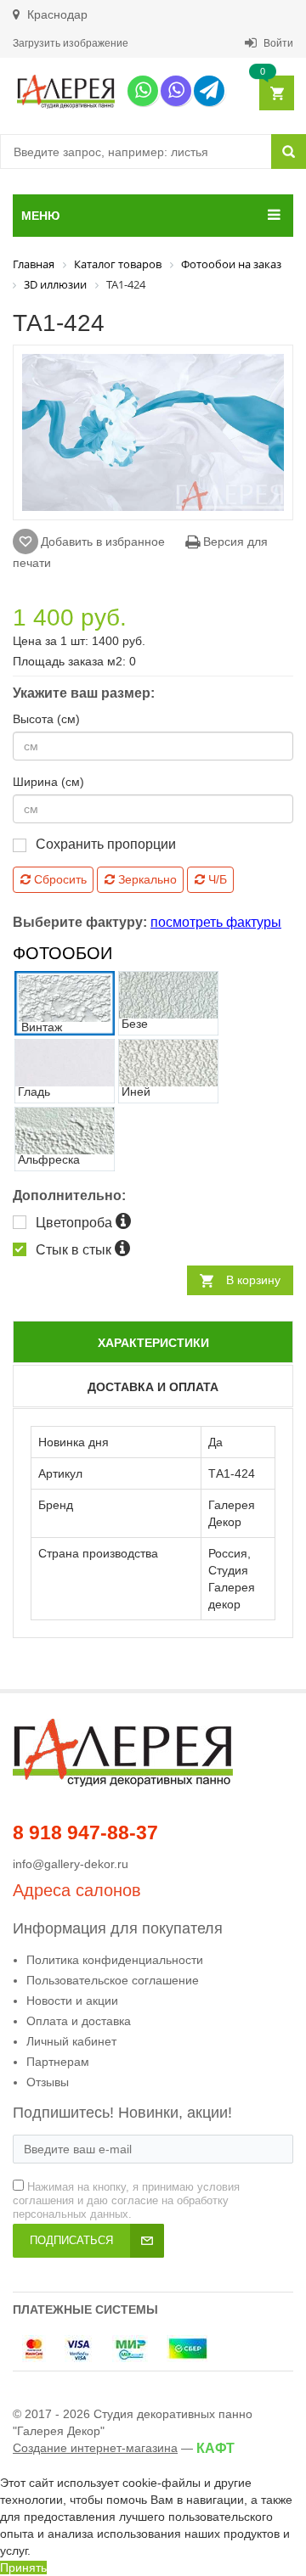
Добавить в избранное (103, 542)
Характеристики (153, 1343)
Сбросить (59, 879)
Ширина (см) (48, 782)
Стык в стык (75, 1250)
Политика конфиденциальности (115, 1960)
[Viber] (176, 91)
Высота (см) (46, 719)
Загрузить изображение (71, 43)
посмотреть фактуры (216, 922)
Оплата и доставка (79, 2021)
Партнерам (58, 2062)
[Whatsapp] (143, 91)
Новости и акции (72, 2001)
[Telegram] (209, 91)
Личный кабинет (71, 2041)
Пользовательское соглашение (113, 1980)
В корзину (253, 1280)
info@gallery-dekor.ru (71, 1864)
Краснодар (56, 14)
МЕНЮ (40, 216)
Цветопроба (76, 1223)
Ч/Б (216, 879)
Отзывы (48, 2082)
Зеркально (146, 879)
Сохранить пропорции (106, 844)
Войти (277, 43)
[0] (276, 94)
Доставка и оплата (153, 1387)
